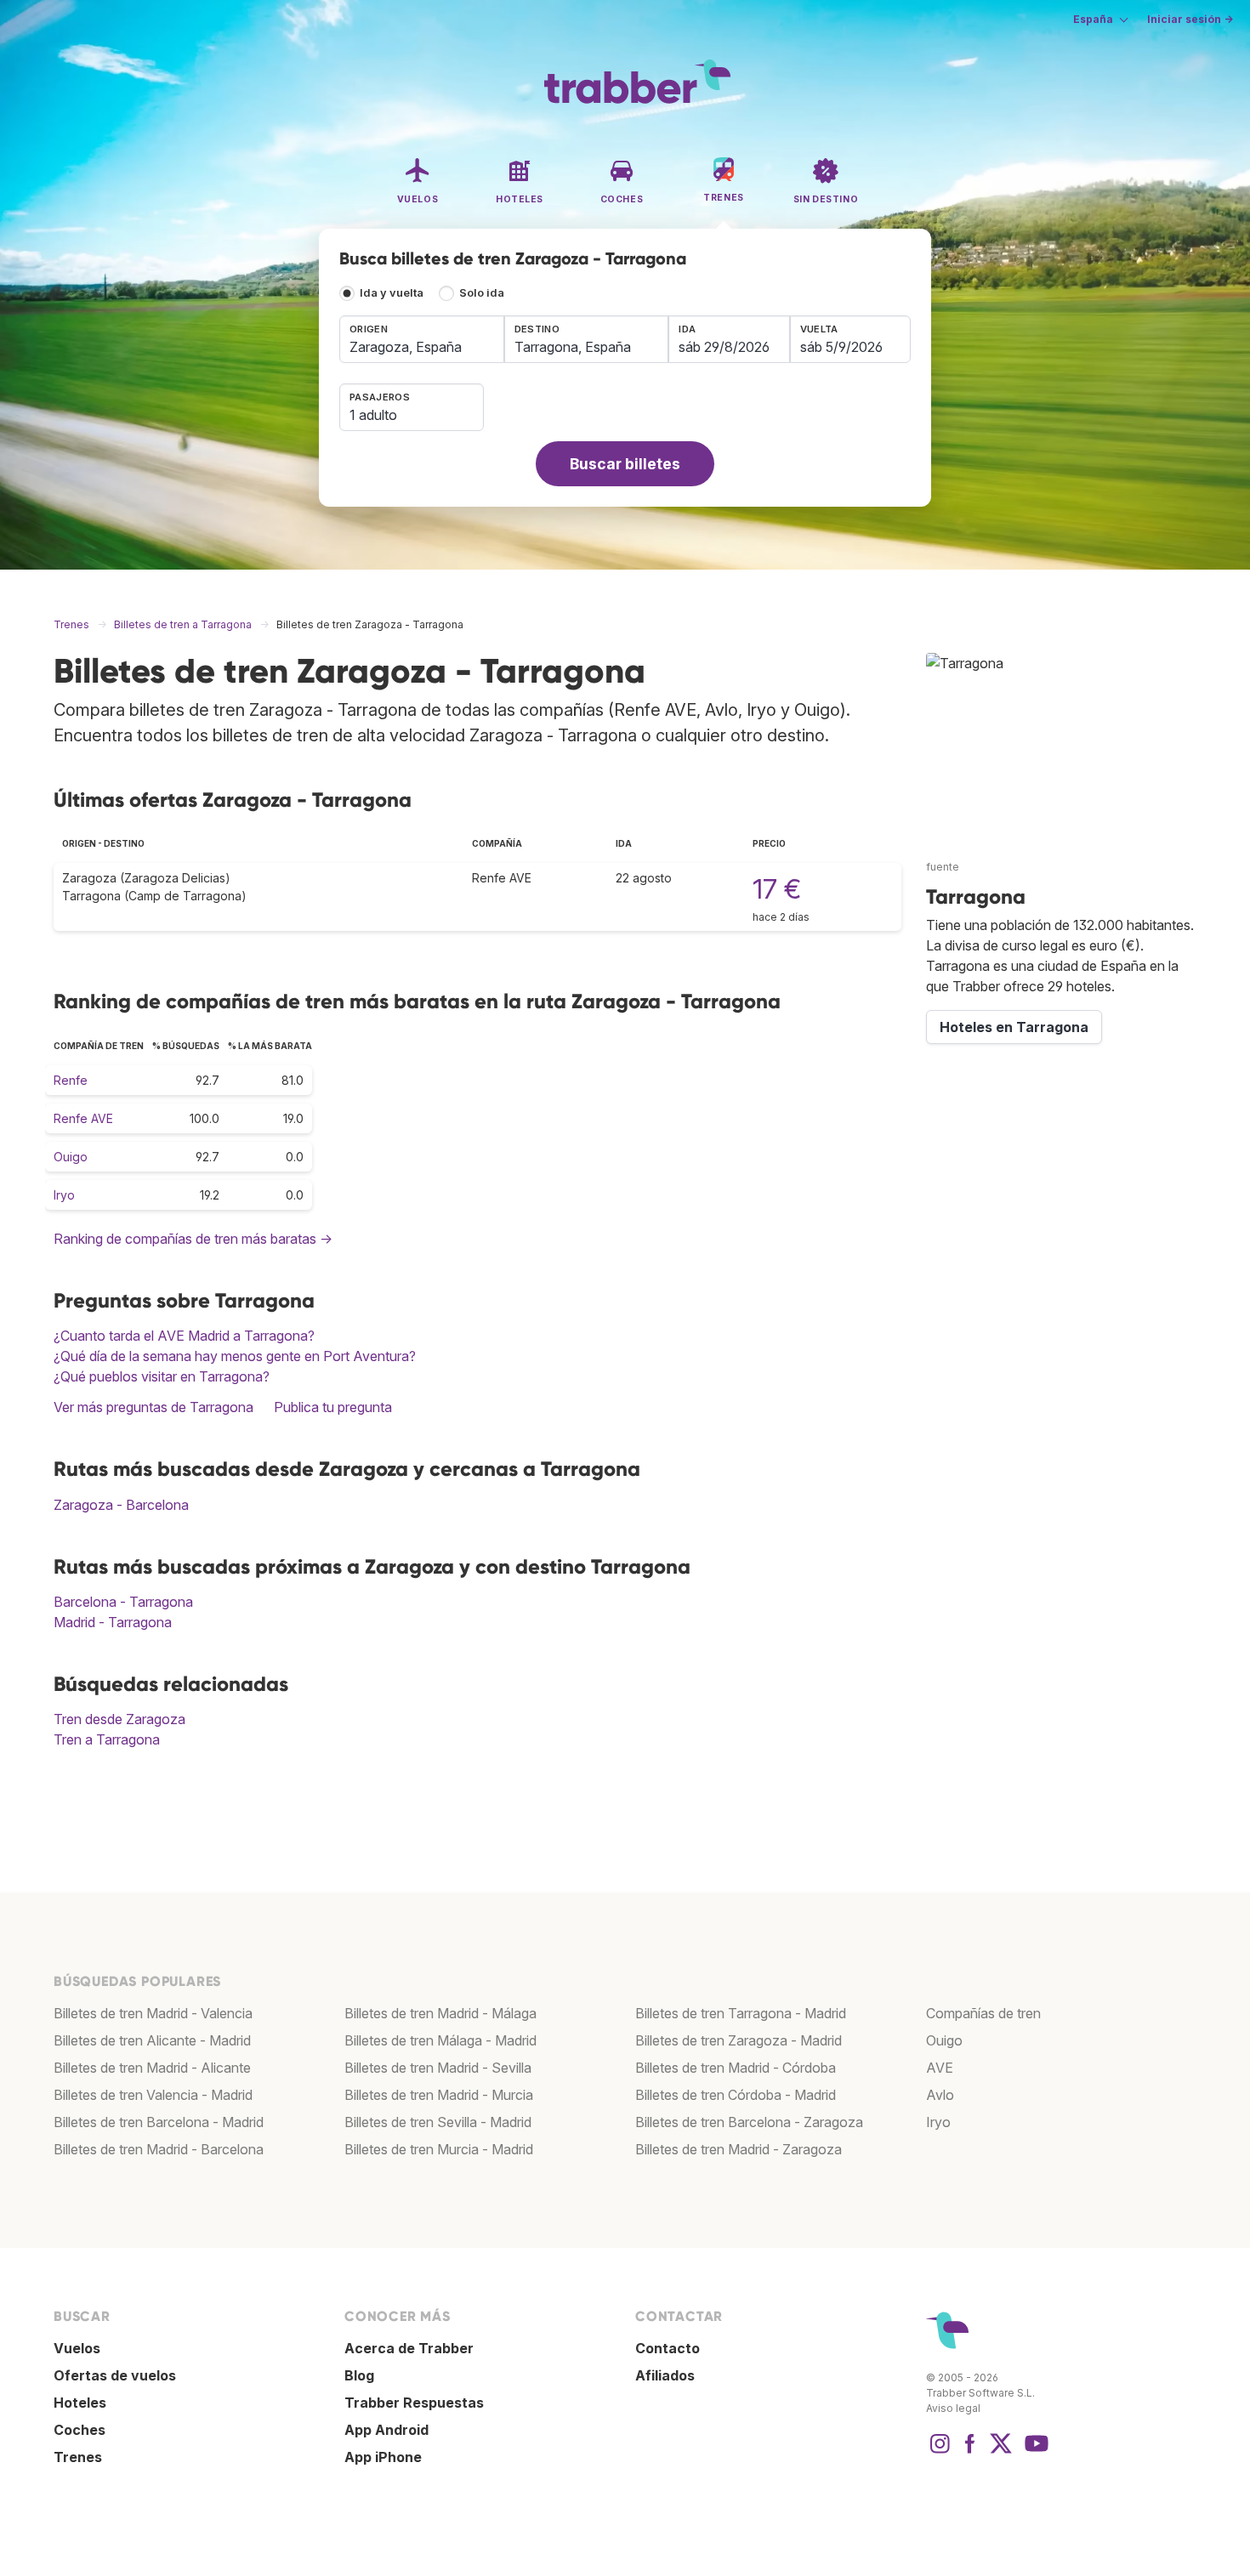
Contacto (668, 2348)
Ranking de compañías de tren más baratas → (193, 1239)
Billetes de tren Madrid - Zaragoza (739, 2149)
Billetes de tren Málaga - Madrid (440, 2040)
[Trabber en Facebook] (970, 2452)
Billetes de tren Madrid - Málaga (440, 2013)
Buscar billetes (625, 464)
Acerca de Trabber (409, 2348)
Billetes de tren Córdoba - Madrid (736, 2095)
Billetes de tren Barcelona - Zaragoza (749, 2122)
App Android (386, 2430)
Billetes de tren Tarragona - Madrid (741, 2013)
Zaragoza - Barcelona (121, 1505)
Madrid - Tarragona (113, 1622)
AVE (940, 2068)
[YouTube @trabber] (1034, 2452)
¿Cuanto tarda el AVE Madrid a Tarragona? (184, 1336)
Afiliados (665, 2375)
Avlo (940, 2095)
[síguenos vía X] (1001, 2452)
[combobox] (422, 339)
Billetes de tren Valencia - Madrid (153, 2095)
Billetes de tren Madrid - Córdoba (736, 2068)
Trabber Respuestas (414, 2403)
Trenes (78, 2457)
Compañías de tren (983, 2013)
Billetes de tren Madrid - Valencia (153, 2013)
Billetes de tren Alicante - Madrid (152, 2040)
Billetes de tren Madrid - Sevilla (438, 2068)
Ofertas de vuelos (115, 2375)
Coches (80, 2430)
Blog (359, 2375)
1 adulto (373, 415)
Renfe (71, 1080)
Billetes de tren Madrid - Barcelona (159, 2149)
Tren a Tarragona (107, 1739)
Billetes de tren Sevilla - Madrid (438, 2122)
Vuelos (77, 2348)
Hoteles (80, 2403)
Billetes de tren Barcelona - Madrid (159, 2122)
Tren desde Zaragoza (119, 1719)
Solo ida (482, 293)
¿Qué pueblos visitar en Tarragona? (162, 1376)
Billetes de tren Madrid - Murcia (439, 2095)
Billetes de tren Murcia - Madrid (439, 2149)
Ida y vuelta (392, 293)
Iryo (64, 1195)
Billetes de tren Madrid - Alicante (152, 2068)
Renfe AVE (83, 1118)
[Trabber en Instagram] (940, 2452)
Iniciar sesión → (1190, 19)
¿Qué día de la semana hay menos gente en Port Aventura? (235, 1356)
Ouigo (71, 1157)
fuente (943, 867)
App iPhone (383, 2457)
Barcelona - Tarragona (123, 1602)
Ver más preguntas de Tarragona (153, 1407)
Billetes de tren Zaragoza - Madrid (739, 2040)
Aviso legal (953, 2408)
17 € (777, 889)
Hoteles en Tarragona (1014, 1027)
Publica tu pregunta (333, 1407)
